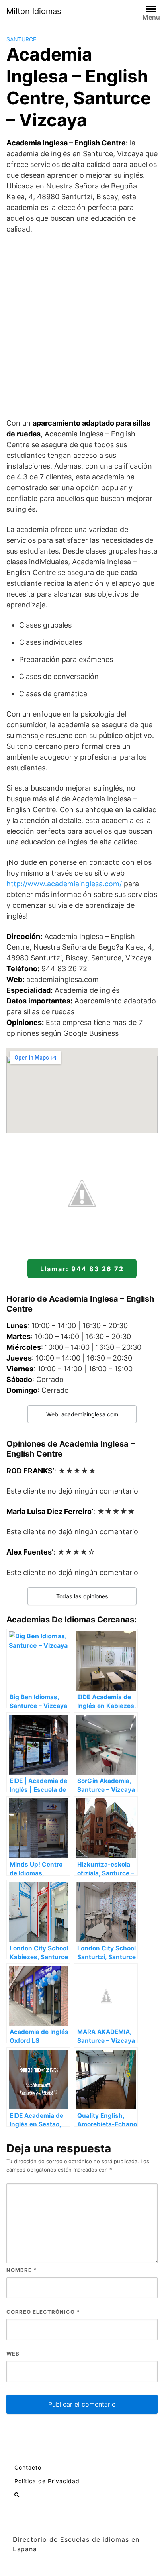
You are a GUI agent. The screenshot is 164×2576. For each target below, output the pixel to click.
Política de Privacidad (47, 2481)
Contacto (28, 2467)
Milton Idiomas (34, 11)
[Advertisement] (82, 326)
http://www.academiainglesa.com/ (64, 884)
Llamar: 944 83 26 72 (82, 1269)
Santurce (21, 39)
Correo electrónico (43, 2312)
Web (13, 2354)
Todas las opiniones (82, 1596)
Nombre (21, 2270)
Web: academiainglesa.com (82, 1414)
